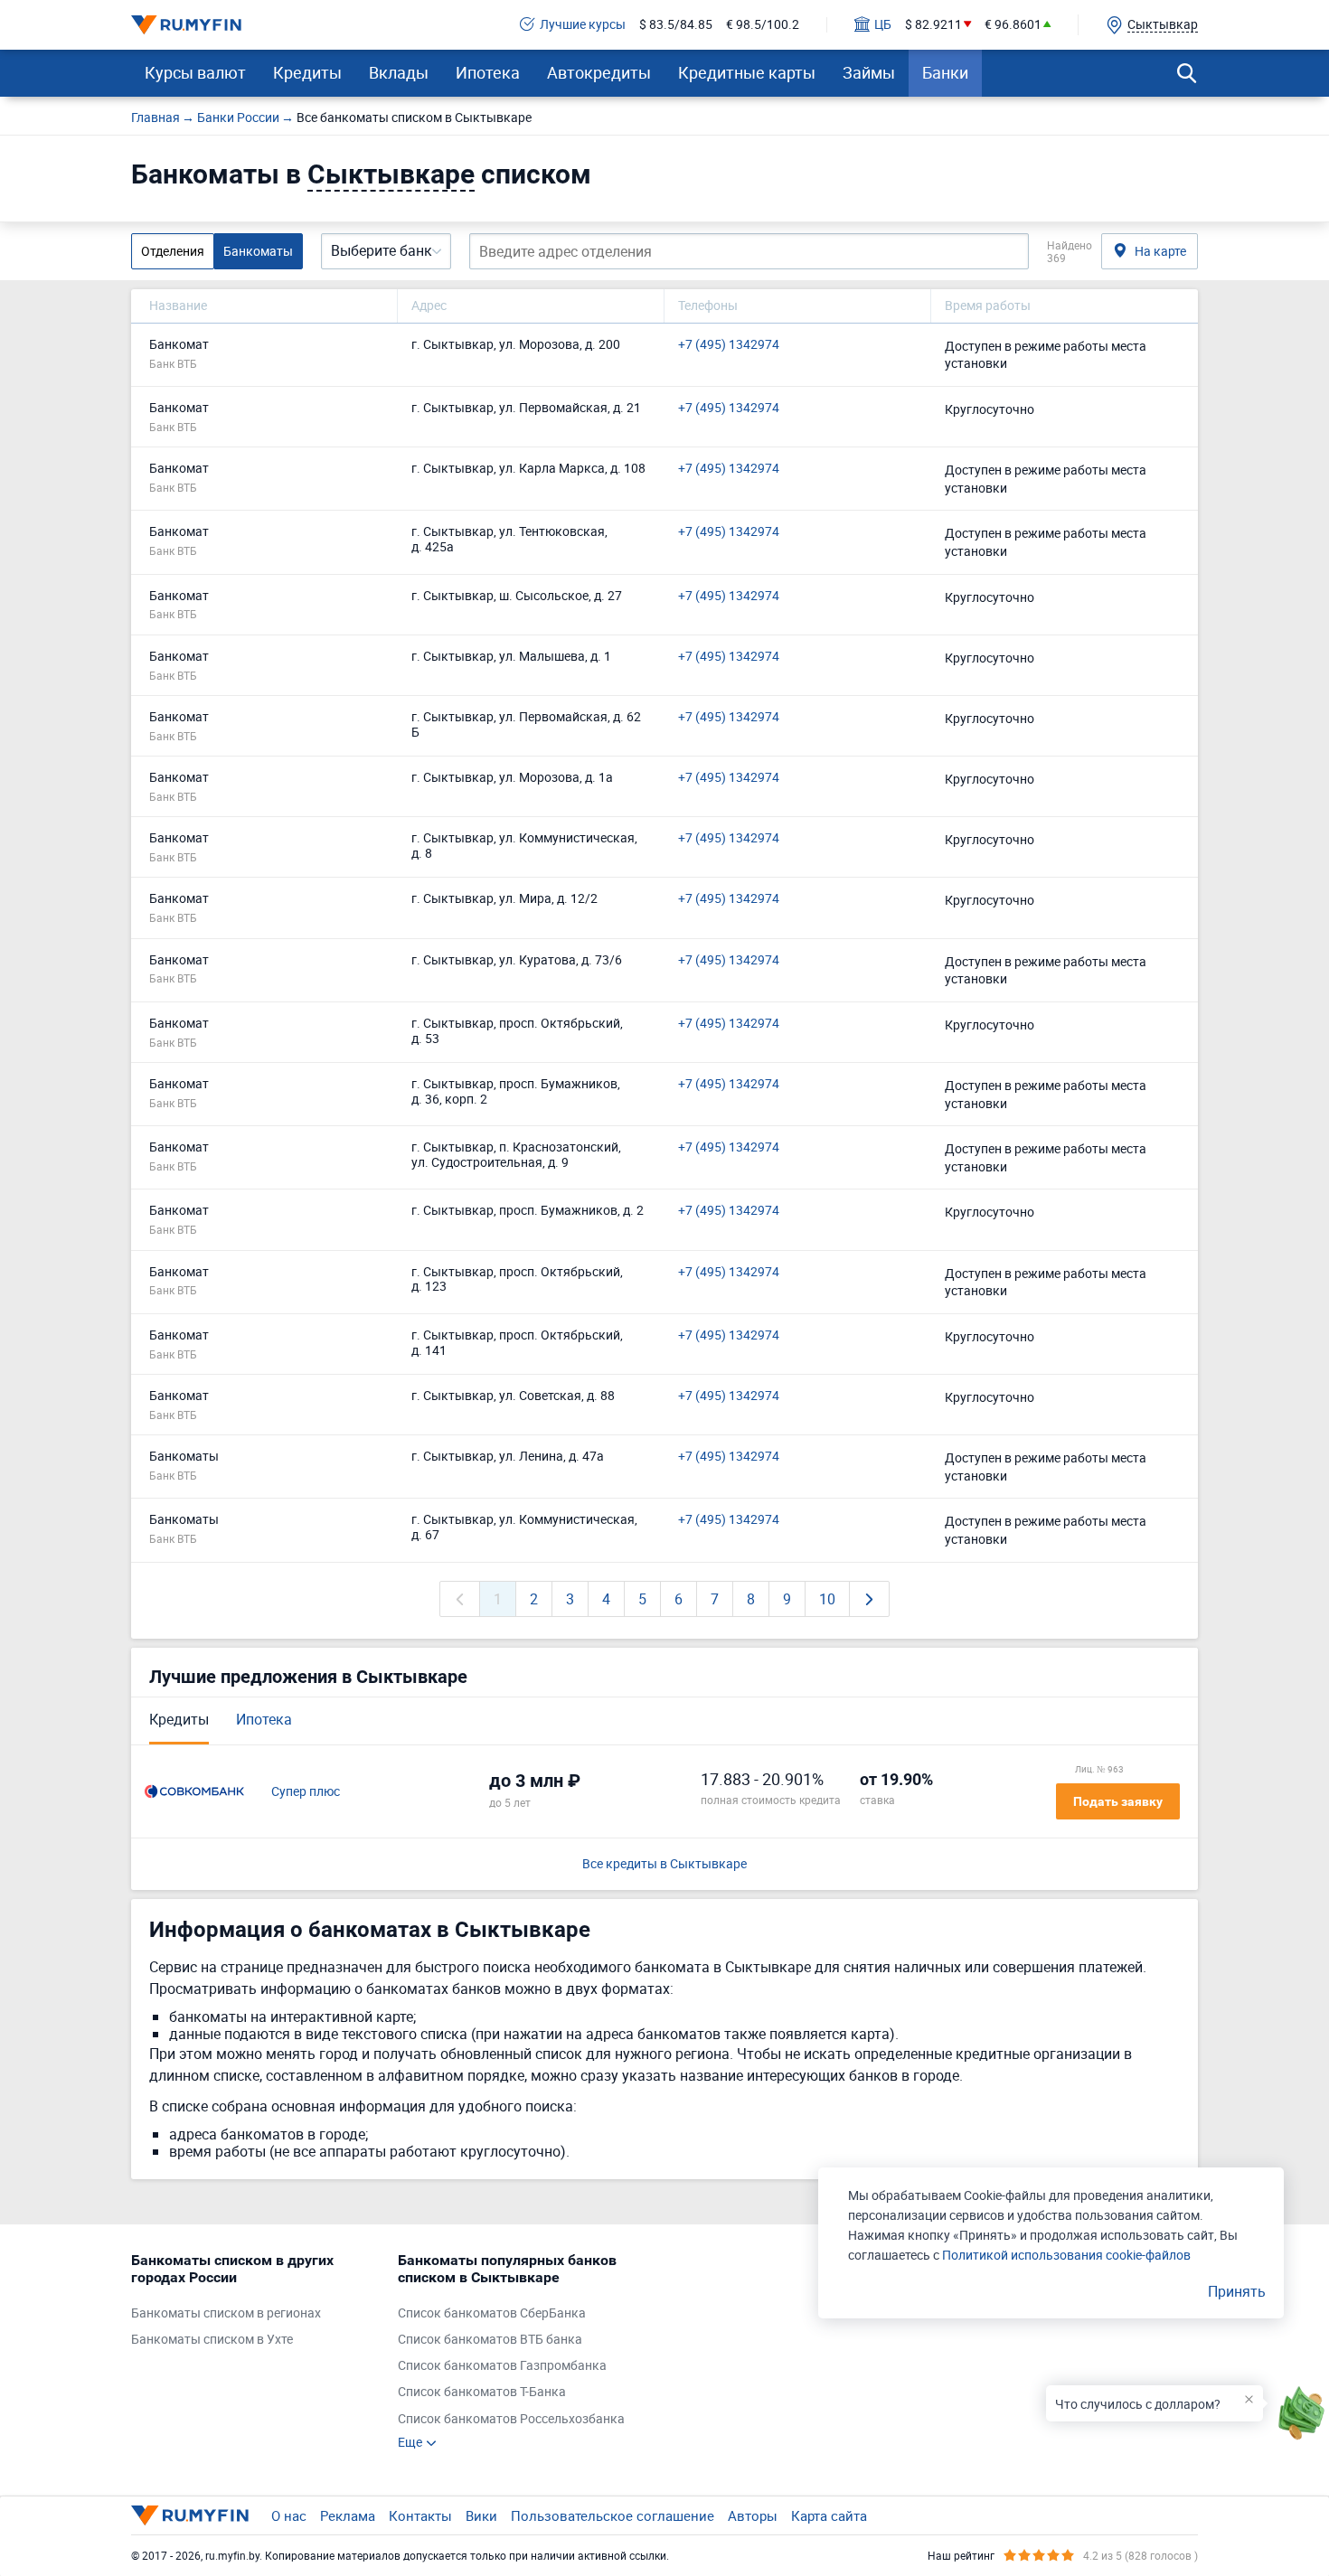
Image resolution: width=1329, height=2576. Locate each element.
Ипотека (488, 72)
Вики (481, 2515)
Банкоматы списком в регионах (226, 2313)
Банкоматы (258, 251)
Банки (945, 72)
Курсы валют (195, 72)
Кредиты (307, 72)
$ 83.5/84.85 (676, 25)
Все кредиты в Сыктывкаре (664, 1864)
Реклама (348, 2515)
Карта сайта (829, 2515)
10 (827, 1599)
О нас (289, 2515)
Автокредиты (599, 72)
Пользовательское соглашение (613, 2515)
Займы (869, 72)
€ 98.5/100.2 (763, 25)
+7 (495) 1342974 (729, 345)
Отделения (173, 251)
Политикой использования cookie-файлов (1066, 2255)
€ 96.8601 (1013, 25)
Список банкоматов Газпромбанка (502, 2366)
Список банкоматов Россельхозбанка (511, 2419)
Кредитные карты (747, 72)
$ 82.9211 (933, 25)
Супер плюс (306, 1792)
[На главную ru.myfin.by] (190, 2515)
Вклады (399, 72)
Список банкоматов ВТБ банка (490, 2340)
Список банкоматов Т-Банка (482, 2392)
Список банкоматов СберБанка (492, 2313)
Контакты (420, 2515)
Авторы (753, 2515)
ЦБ (883, 25)
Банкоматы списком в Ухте (212, 2340)
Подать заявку (1118, 1801)
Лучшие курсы (583, 25)
